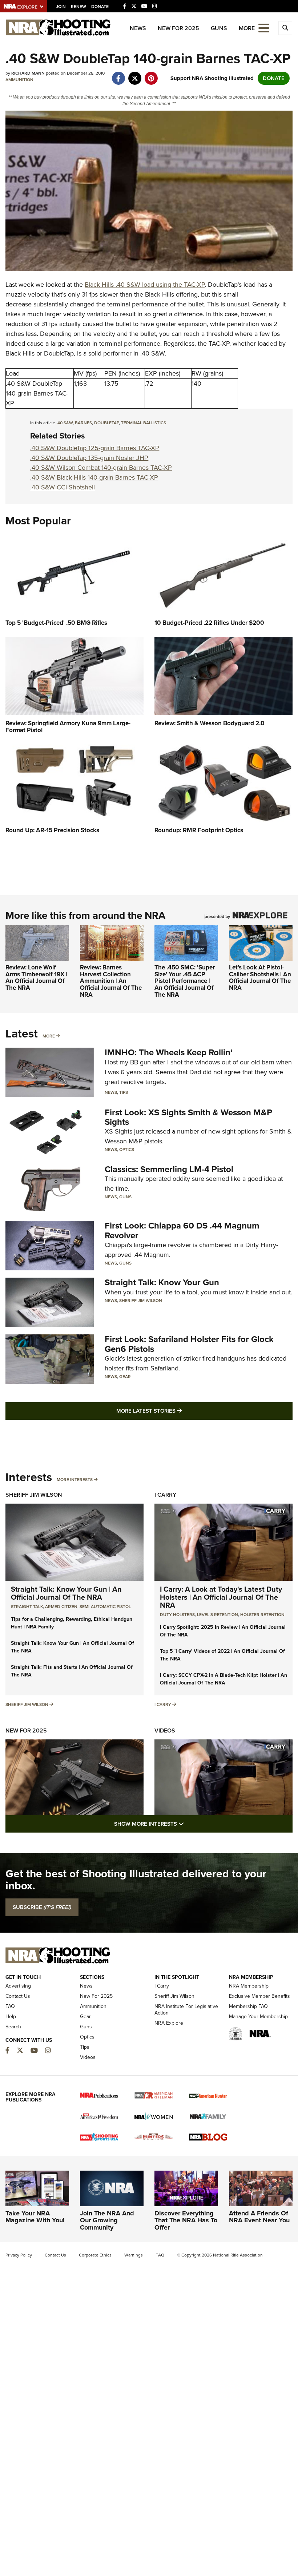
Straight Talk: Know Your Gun (162, 1282)
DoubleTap (106, 423)
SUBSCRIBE (42, 1907)
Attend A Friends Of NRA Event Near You (259, 2217)
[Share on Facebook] (118, 75)
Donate (100, 7)
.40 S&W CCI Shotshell (63, 487)
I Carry (165, 1495)
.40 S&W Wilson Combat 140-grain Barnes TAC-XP (101, 468)
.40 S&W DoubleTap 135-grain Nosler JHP (89, 458)
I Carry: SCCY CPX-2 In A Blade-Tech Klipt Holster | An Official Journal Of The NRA (223, 1679)
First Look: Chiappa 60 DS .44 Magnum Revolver (182, 1230)
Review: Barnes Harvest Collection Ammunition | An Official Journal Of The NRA (111, 981)
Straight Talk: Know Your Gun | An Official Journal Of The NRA (66, 1593)
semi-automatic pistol (105, 1607)
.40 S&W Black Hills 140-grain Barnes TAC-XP (94, 477)
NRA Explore (169, 2023)
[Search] (285, 28)
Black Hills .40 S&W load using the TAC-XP (145, 285)
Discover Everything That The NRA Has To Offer (186, 2220)
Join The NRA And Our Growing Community (107, 2220)
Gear (125, 1377)
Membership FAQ (248, 2006)
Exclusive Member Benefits (259, 1996)
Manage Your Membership (258, 2017)
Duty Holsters (177, 1615)
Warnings (134, 2255)
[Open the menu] (264, 27)
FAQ (10, 2006)
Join (61, 7)
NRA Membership (249, 1986)
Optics (127, 1150)
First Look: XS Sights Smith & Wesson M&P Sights (188, 1117)
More (49, 1036)
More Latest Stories (178, 1411)
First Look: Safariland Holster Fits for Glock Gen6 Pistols (189, 1344)
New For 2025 (178, 28)
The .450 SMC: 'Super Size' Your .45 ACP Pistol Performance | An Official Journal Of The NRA (185, 981)
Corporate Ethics (95, 2255)
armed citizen (61, 1607)
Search (13, 2027)
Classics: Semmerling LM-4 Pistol (169, 1169)
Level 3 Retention (218, 1615)
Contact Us (18, 1996)
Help (11, 2017)
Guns (219, 28)
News (138, 28)
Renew (78, 7)
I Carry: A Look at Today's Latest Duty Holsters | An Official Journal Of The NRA (221, 1597)
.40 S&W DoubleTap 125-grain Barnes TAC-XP (95, 448)
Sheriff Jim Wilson (141, 1301)
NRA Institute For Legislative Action (186, 2010)
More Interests (75, 1480)
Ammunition (19, 80)
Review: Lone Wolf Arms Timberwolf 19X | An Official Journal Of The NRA (36, 978)
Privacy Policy (19, 2255)
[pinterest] (151, 75)
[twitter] (135, 75)
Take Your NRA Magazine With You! (35, 2217)
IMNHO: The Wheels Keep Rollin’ (169, 1052)
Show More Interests (188, 1824)
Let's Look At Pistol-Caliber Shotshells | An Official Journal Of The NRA (260, 978)
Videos (165, 1730)
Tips (124, 1092)
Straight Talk (27, 1607)
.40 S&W (65, 423)
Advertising (18, 1986)
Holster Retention (262, 1615)
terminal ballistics (144, 423)
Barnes (83, 423)
